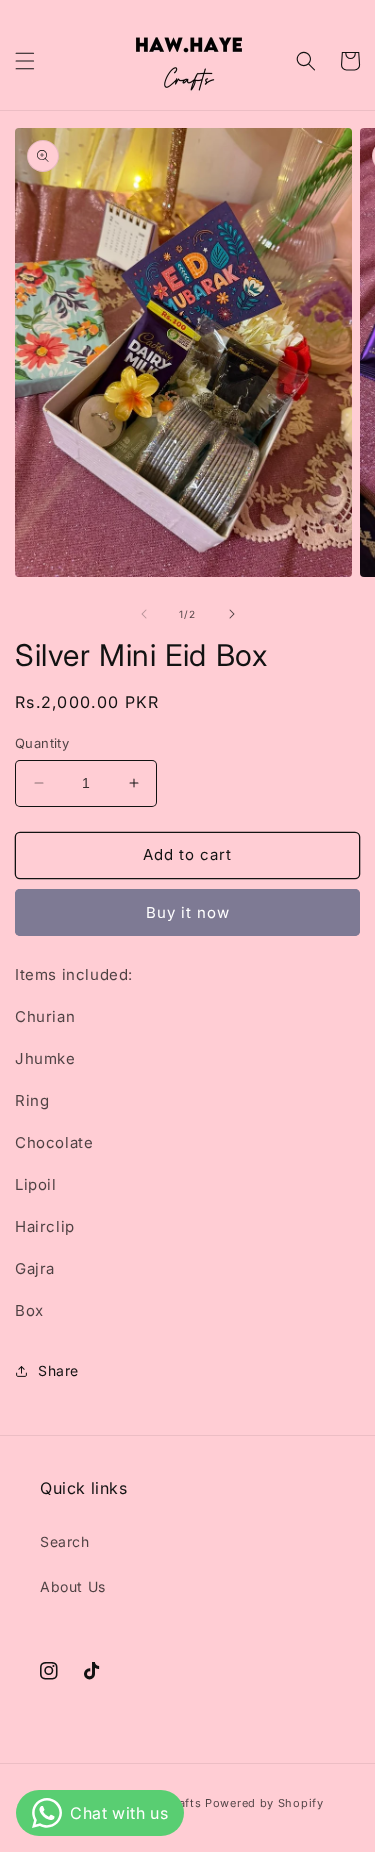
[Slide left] (144, 614)
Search (65, 1541)
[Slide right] (232, 614)
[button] (25, 61)
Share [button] (58, 1370)
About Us (73, 1586)
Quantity (42, 743)
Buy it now (188, 912)
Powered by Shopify (264, 1803)
